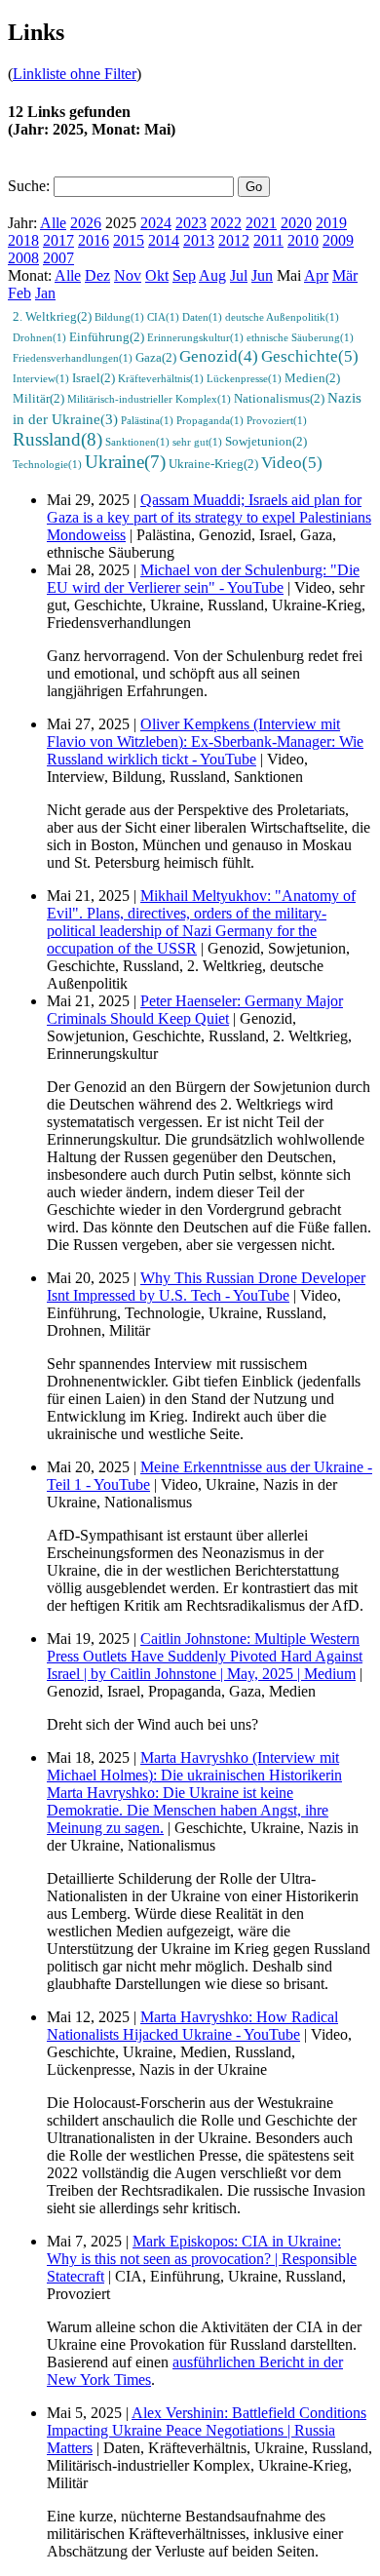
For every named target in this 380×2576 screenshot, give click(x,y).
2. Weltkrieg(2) (52, 317)
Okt (157, 275)
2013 (199, 240)
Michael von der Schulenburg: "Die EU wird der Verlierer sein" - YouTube (203, 579)
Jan (45, 293)
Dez (97, 275)
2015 (129, 240)
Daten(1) (202, 317)
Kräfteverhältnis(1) (161, 378)
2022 (226, 223)
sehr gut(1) (197, 442)
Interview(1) (41, 378)
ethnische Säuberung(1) (300, 337)
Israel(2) (94, 378)
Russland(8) (57, 439)
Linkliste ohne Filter (75, 74)
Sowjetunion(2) (266, 442)
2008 (23, 258)
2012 (234, 240)
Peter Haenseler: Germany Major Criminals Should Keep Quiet (195, 1010)
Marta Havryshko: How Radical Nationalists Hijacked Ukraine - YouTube (192, 2026)
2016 (94, 240)
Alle (53, 223)
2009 (338, 240)
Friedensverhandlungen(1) (73, 358)
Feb (19, 293)
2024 (156, 223)
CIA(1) (163, 317)
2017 (58, 240)
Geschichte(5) (310, 356)
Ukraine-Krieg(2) (213, 464)
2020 (296, 223)
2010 (303, 240)
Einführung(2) (107, 337)
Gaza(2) (156, 358)
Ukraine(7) (125, 462)
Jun (262, 275)
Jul (239, 275)
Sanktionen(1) (137, 442)
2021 (261, 223)
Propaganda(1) (210, 420)
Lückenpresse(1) (244, 378)
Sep (184, 275)
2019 (331, 223)
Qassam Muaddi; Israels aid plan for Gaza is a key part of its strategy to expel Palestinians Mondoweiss (209, 517)
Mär (345, 275)
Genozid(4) (219, 356)
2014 (164, 240)
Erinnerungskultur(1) (195, 337)
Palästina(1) (147, 420)
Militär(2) (38, 399)
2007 (58, 258)
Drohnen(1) (39, 337)
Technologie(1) (47, 464)
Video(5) (292, 463)
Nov (128, 275)
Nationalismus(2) (279, 399)
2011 (268, 240)
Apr (316, 275)
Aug (212, 275)
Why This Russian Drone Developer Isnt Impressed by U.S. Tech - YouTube (206, 1287)
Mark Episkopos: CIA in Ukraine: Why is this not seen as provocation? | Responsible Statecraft (202, 2259)
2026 (86, 223)
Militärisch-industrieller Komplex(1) (149, 399)
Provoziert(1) (277, 420)
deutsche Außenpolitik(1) (282, 317)
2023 (191, 223)
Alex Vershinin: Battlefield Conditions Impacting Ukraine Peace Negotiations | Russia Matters (207, 2430)
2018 (23, 240)
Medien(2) (312, 378)
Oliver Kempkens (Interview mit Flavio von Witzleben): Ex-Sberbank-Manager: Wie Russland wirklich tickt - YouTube (205, 742)
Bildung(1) (119, 317)
